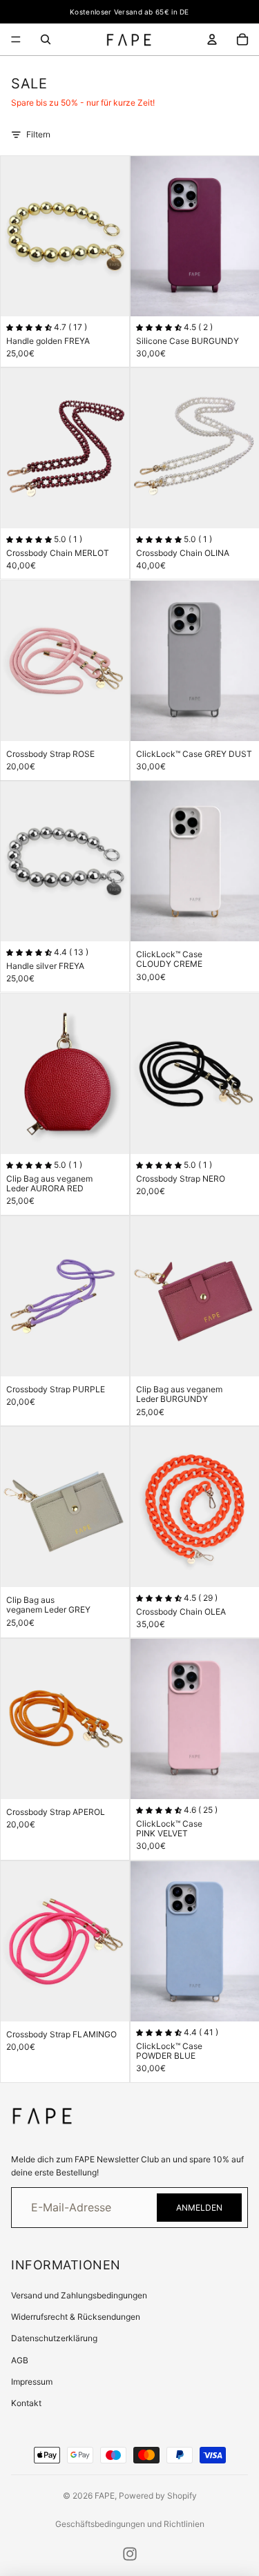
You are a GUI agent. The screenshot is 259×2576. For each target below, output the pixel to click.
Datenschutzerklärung (54, 2338)
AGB (20, 2360)
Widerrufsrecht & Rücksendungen (76, 2317)
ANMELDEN (199, 2208)
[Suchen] (46, 39)
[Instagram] (130, 2554)
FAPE (105, 2496)
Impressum (32, 2382)
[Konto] (212, 39)
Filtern (38, 134)
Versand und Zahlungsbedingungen (79, 2295)
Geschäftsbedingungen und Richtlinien (130, 2524)
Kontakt (26, 2403)
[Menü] (16, 39)
